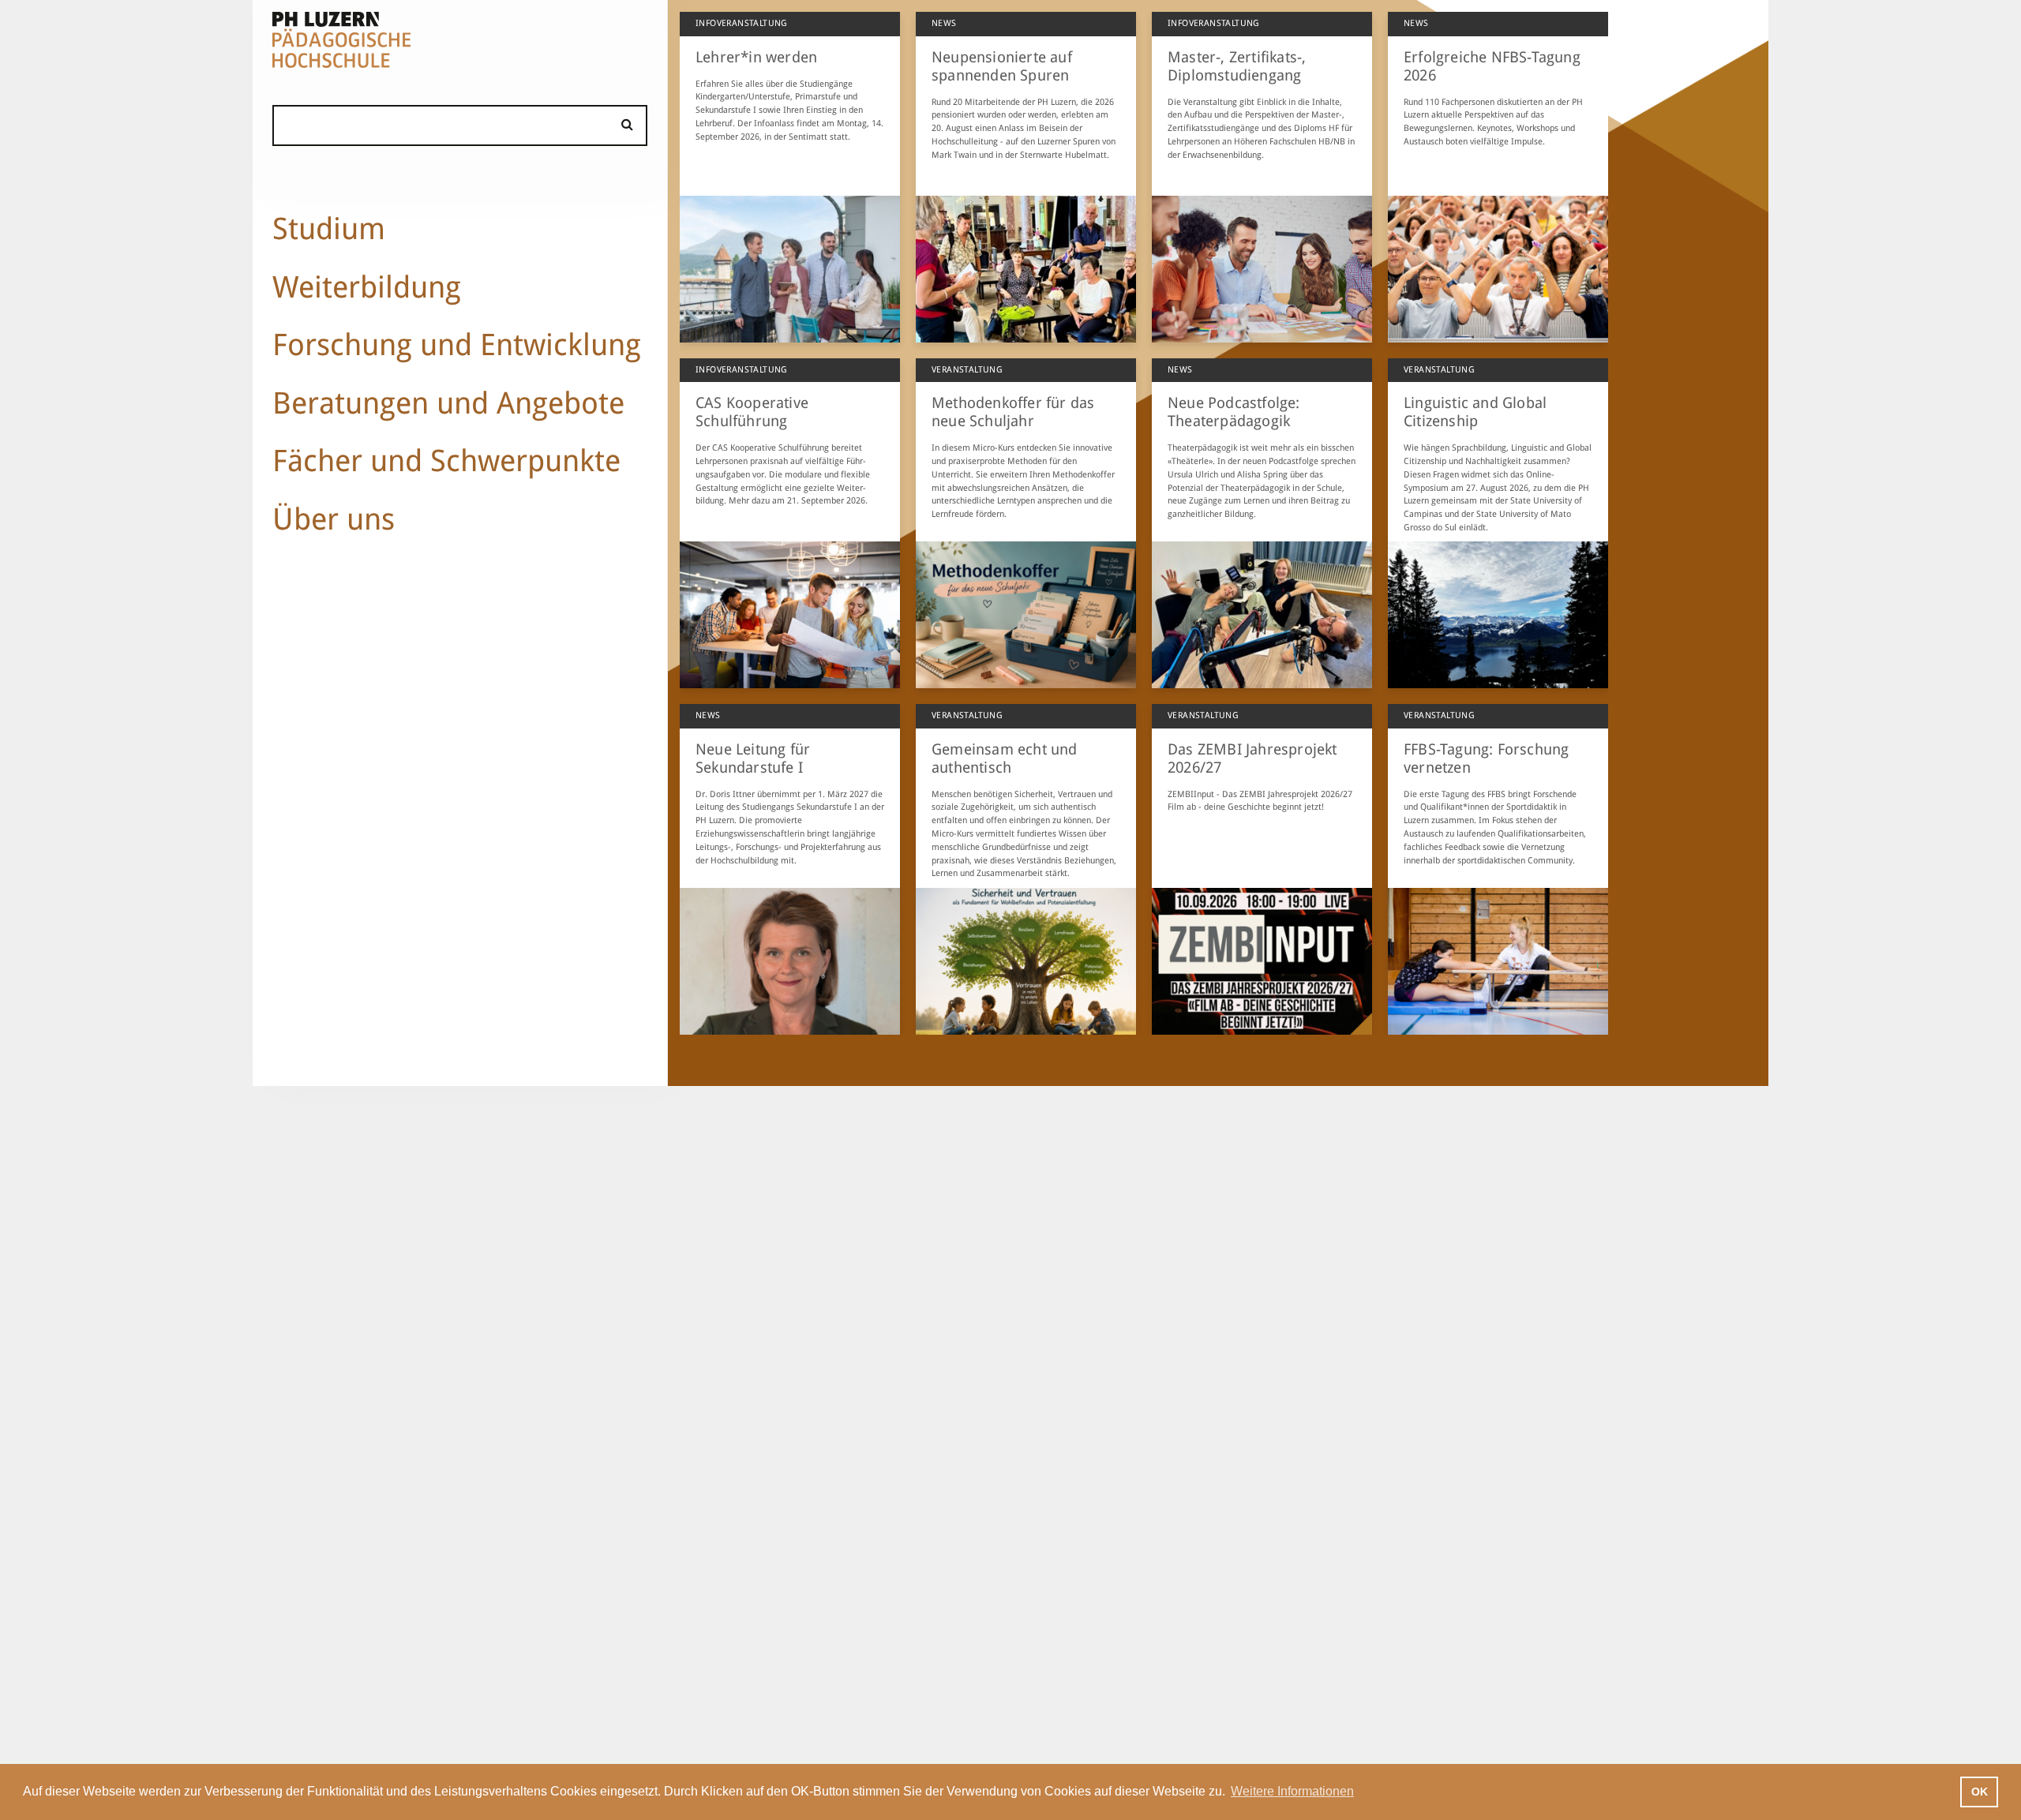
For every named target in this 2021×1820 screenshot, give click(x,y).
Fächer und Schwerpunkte (446, 461)
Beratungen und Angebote (448, 403)
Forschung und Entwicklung (457, 345)
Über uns (334, 519)
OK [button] (1980, 1792)
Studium (329, 228)
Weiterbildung (367, 287)
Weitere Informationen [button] (1292, 1791)
